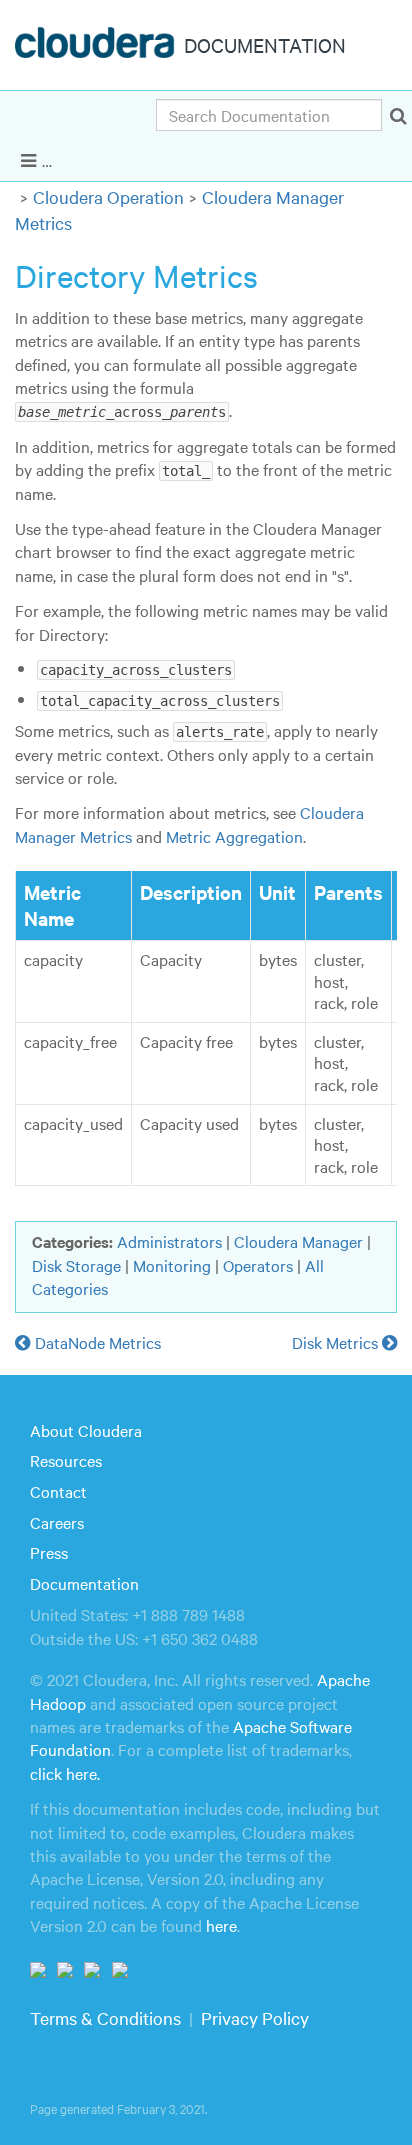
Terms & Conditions (105, 2017)
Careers (57, 1522)
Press (49, 1552)
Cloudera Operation (108, 196)
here (221, 1925)
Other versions (343, 158)
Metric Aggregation (234, 836)
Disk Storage (76, 1265)
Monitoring (172, 1265)
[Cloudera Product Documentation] (97, 47)
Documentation (84, 1583)
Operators (258, 1265)
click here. (65, 1773)
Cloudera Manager (298, 1241)
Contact (58, 1491)
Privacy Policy (255, 2017)
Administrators (169, 1241)
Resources (66, 1460)
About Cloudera (86, 1430)
